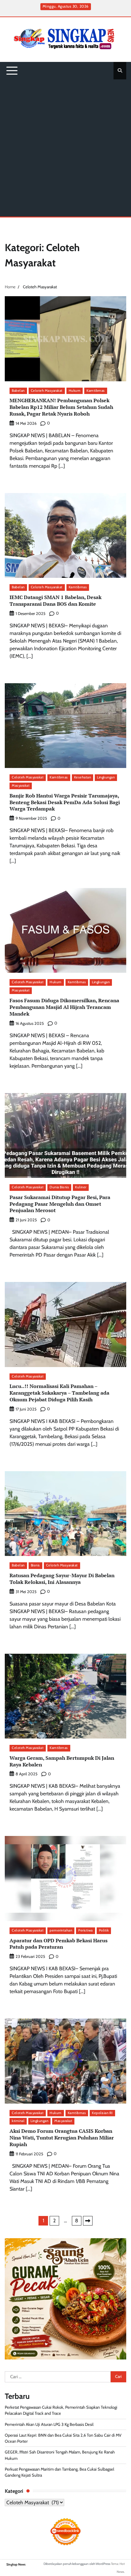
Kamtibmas (96, 391)
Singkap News (16, 2564)
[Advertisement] (65, 148)
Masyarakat (21, 786)
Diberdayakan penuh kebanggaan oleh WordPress (77, 2564)
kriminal (18, 2121)
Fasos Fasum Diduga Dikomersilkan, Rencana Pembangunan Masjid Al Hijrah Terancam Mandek (64, 1007)
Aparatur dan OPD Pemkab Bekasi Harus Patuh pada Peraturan (59, 1944)
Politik (104, 1930)
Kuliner (81, 1187)
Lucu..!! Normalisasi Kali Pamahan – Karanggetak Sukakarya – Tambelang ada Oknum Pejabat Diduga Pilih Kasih (59, 1393)
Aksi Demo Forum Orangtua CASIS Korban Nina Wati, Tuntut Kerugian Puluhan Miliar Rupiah (62, 2138)
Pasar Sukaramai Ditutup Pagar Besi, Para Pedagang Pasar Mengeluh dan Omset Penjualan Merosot (60, 1204)
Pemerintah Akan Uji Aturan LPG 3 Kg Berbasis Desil (49, 2424)
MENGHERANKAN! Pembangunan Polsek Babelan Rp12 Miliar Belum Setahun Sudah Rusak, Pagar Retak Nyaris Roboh (61, 407)
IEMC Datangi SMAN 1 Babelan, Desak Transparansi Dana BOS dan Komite (55, 601)
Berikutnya (88, 2221)
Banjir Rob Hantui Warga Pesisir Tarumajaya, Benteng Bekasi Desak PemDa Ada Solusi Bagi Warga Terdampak (65, 802)
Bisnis (35, 1565)
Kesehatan (83, 777)
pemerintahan (61, 1930)
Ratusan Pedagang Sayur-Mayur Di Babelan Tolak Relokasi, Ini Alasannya (62, 1579)
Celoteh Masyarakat (47, 391)
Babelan (18, 391)
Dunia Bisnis (59, 1187)
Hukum (75, 391)
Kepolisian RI (102, 2113)
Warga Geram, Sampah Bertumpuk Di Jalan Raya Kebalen (62, 1761)
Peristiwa (86, 1930)
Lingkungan (106, 777)
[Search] (120, 70)
